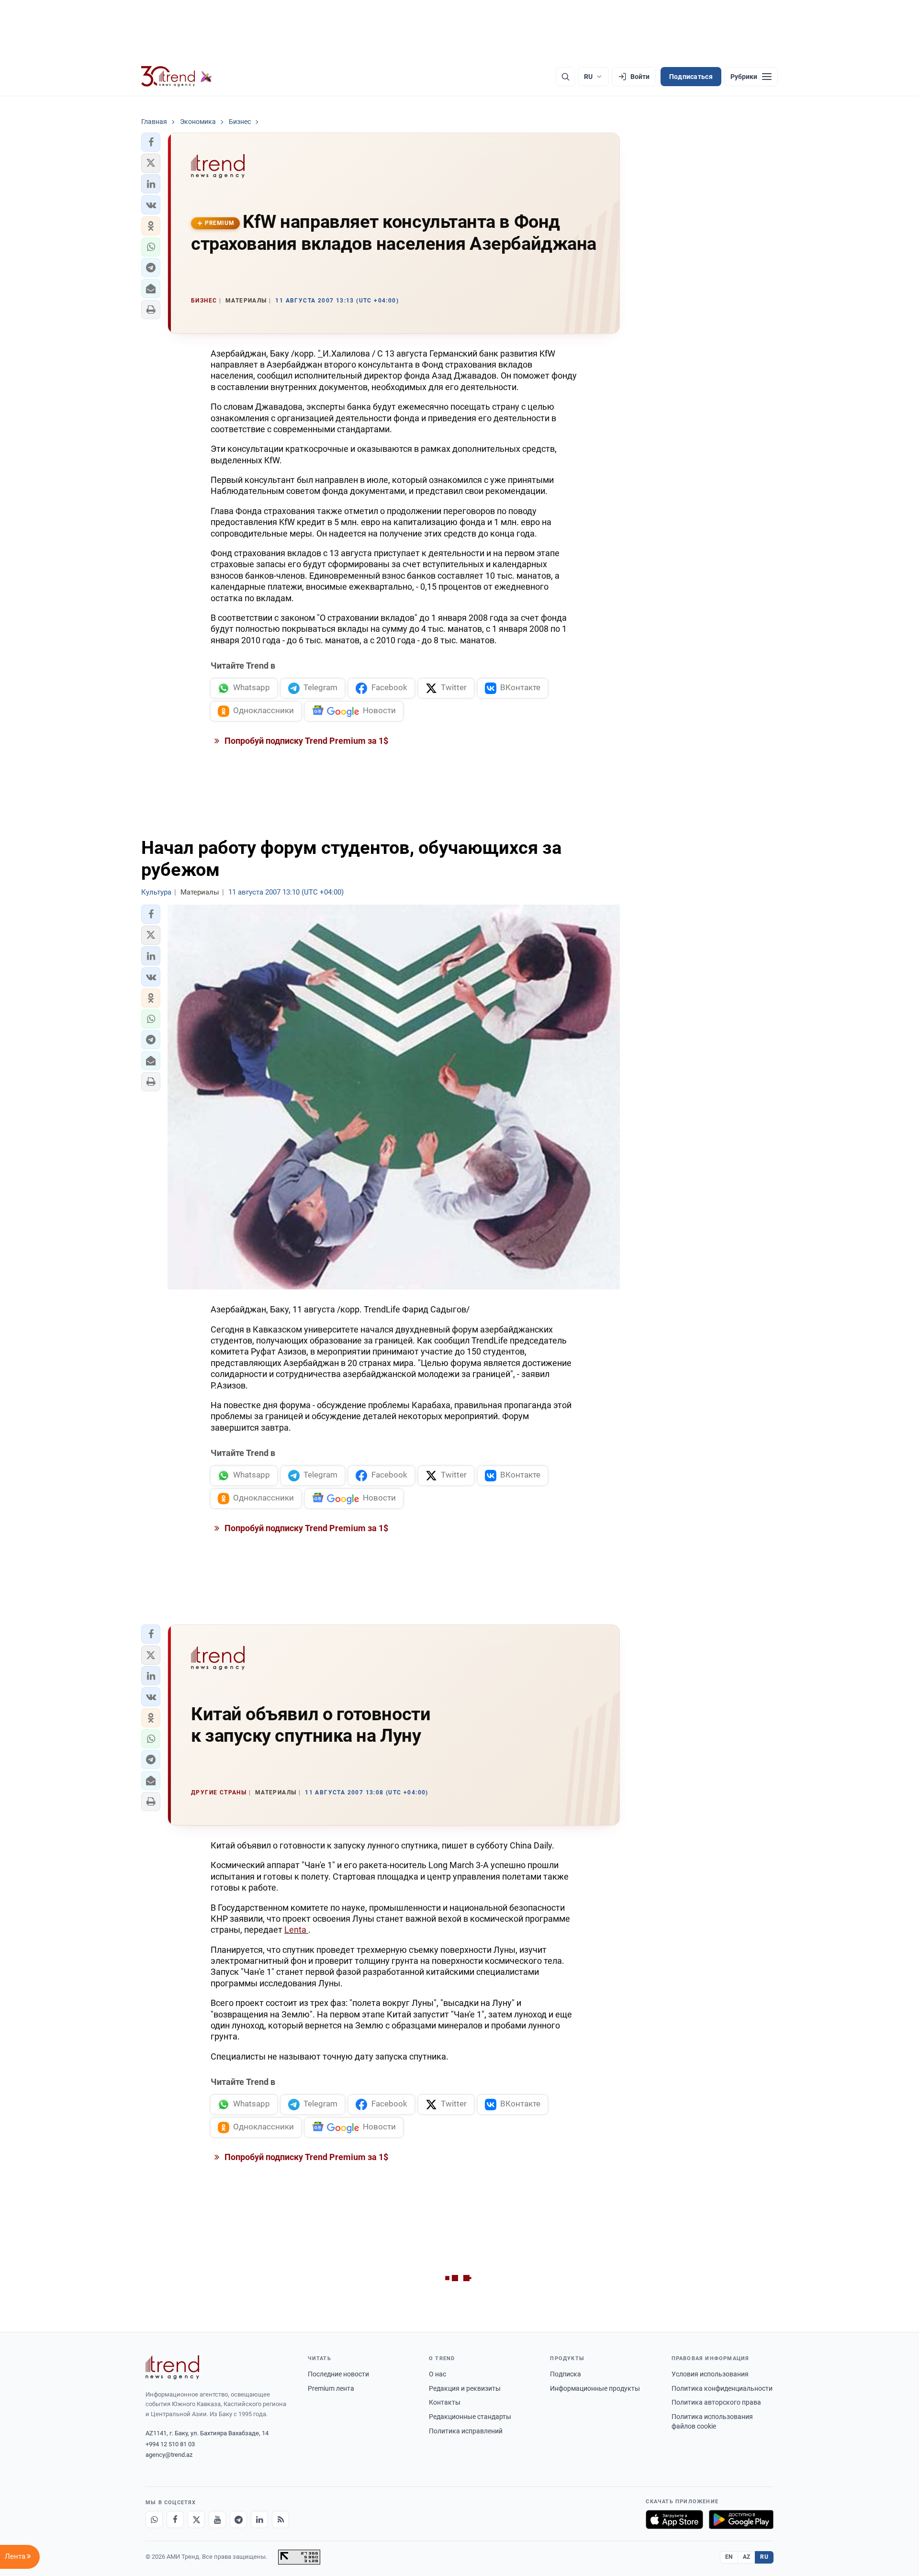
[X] (196, 2520)
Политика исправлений (466, 2431)
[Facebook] (175, 2520)
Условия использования (710, 2374)
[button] (151, 142)
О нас (437, 2374)
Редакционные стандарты (470, 2417)
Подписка (566, 2374)
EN (729, 2557)
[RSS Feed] (280, 2520)
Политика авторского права (716, 2402)
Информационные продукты (595, 2388)
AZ (747, 2557)
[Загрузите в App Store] (674, 2520)
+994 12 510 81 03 (170, 2444)
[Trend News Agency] (172, 2367)
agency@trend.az (169, 2455)
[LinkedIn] (259, 2520)
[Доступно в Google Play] (741, 2520)
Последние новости (338, 2374)
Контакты (445, 2402)
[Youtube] (217, 2520)
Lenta (296, 1930)
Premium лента (331, 2388)
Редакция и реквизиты (465, 2388)
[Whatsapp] (154, 2520)
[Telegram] (238, 2520)
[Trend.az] (177, 77)
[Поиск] (565, 77)
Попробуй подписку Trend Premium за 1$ (305, 741)
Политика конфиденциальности (722, 2388)
